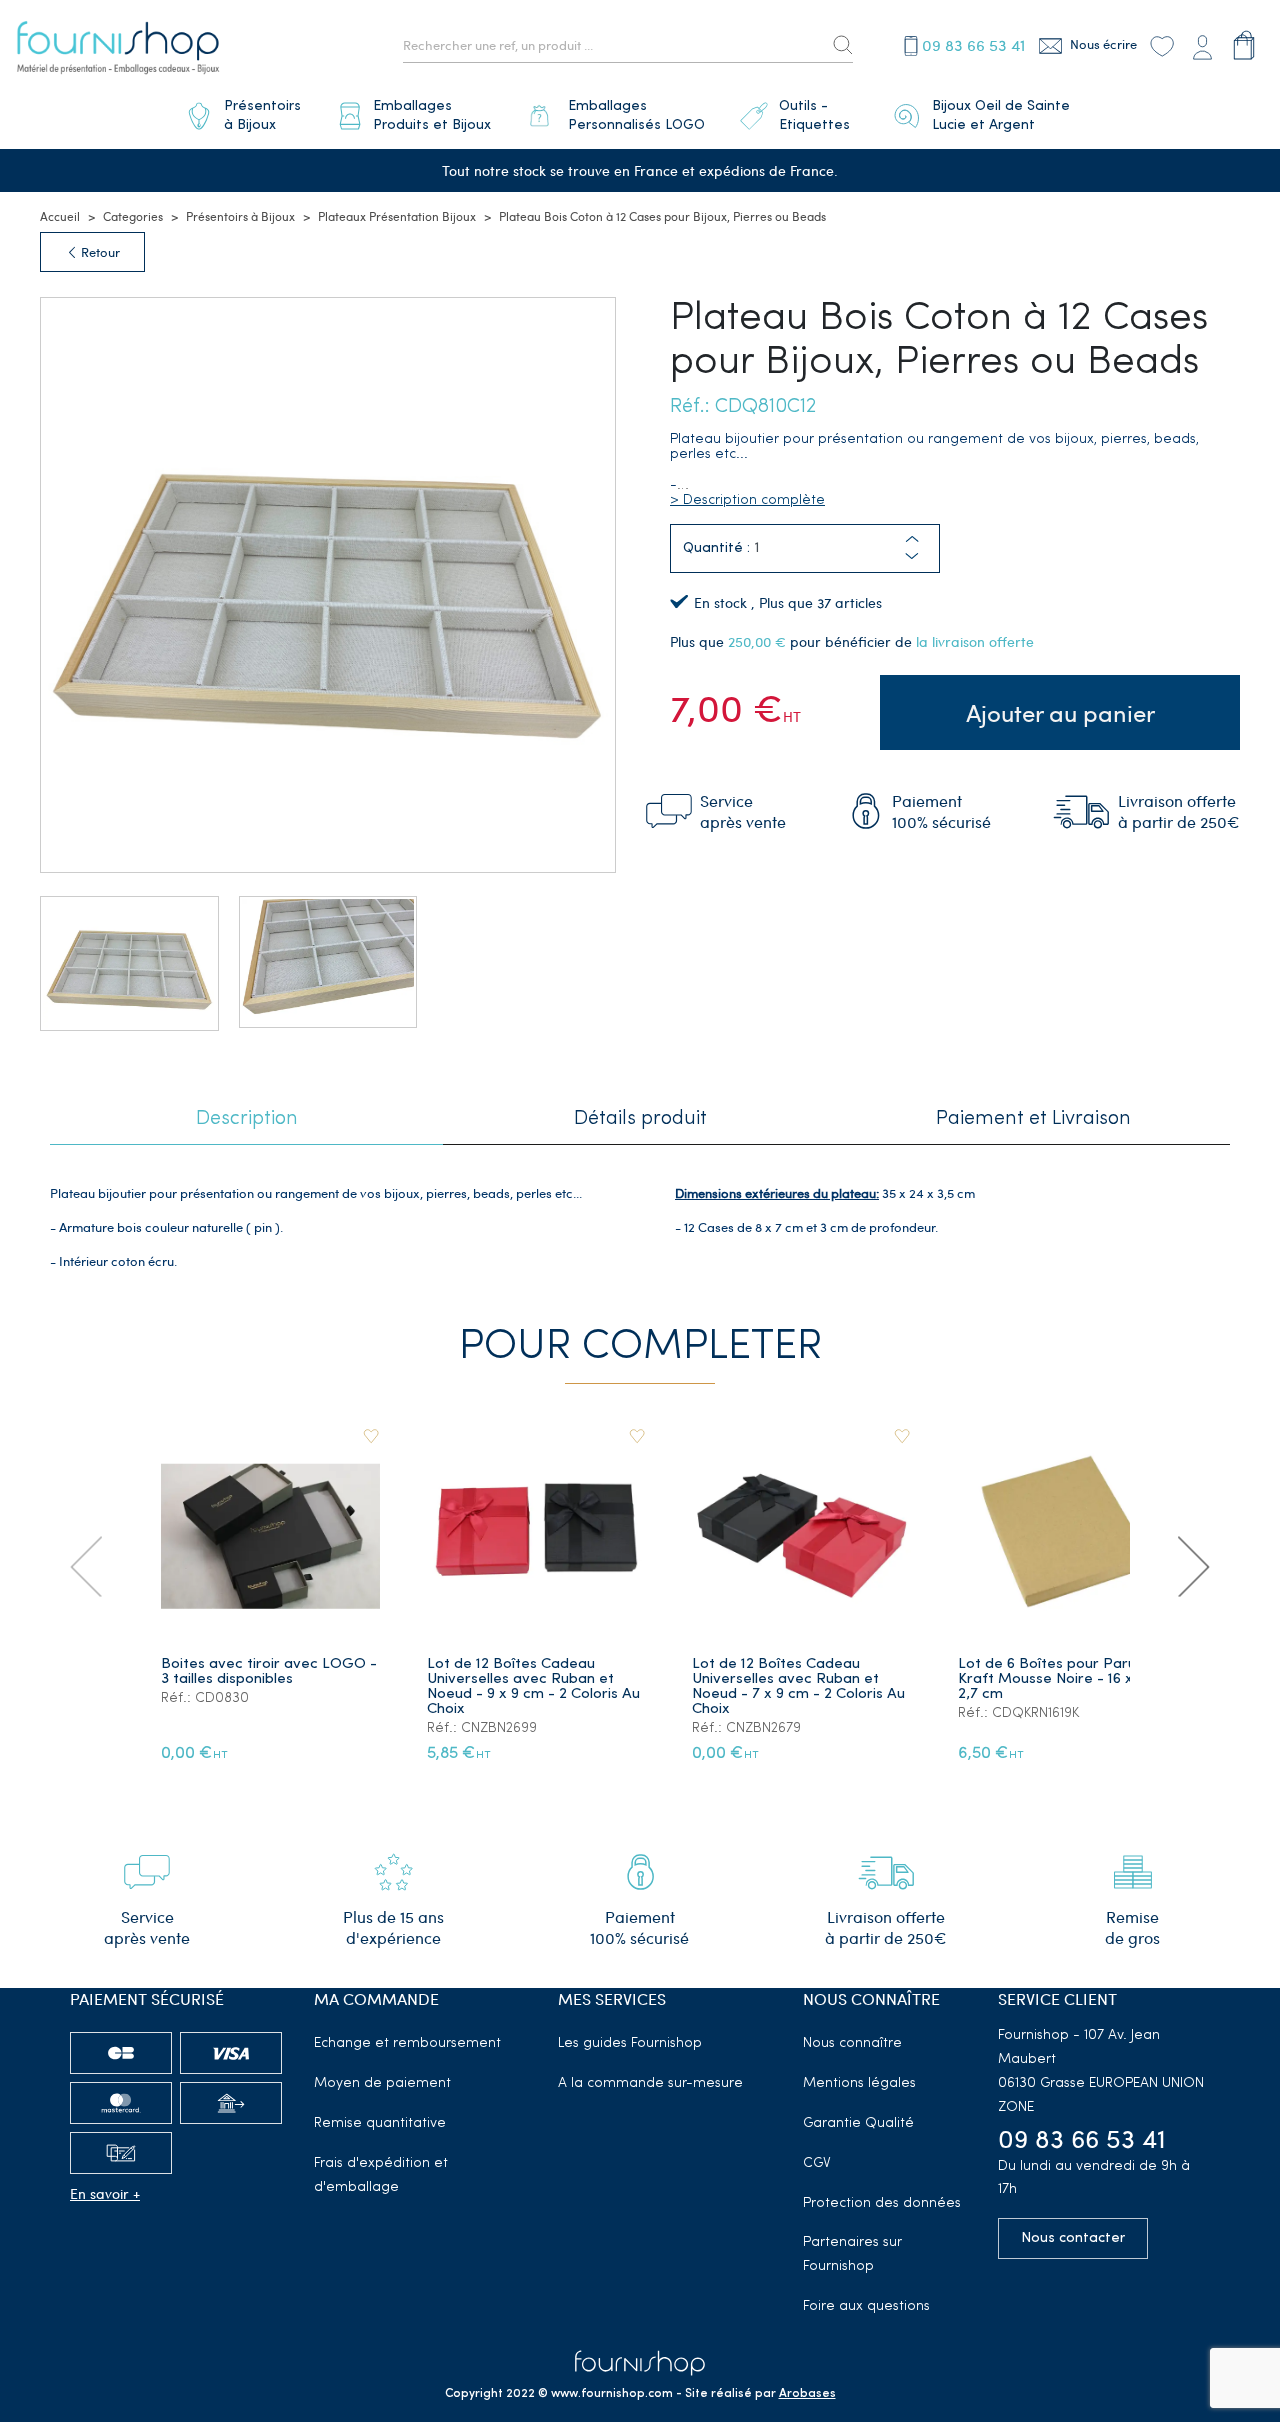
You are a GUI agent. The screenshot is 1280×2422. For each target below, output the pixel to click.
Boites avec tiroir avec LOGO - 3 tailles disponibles (269, 1672)
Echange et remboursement (407, 2043)
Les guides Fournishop (630, 2043)
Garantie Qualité (858, 2123)
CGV (817, 2163)
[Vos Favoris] (1162, 45)
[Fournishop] (118, 50)
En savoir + (105, 2193)
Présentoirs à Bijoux (240, 216)
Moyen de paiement (382, 2083)
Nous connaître (852, 2043)
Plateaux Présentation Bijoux (397, 216)
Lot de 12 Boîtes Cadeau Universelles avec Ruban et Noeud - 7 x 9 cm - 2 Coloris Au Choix (798, 1687)
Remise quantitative (380, 2123)
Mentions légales (859, 2083)
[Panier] (1244, 45)
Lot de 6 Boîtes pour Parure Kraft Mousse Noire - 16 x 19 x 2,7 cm (1060, 1679)
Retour (99, 252)
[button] (912, 556)
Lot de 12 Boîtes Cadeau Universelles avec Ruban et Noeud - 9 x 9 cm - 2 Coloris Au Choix (533, 1687)
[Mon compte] (1202, 45)
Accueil (60, 216)
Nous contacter (1073, 2238)
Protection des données (882, 2203)
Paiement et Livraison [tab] (1033, 1119)
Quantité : (716, 548)
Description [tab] (247, 1119)
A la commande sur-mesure (650, 2083)
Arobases (807, 2394)
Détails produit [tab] (640, 1119)
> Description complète (747, 500)
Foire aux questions (866, 2306)
